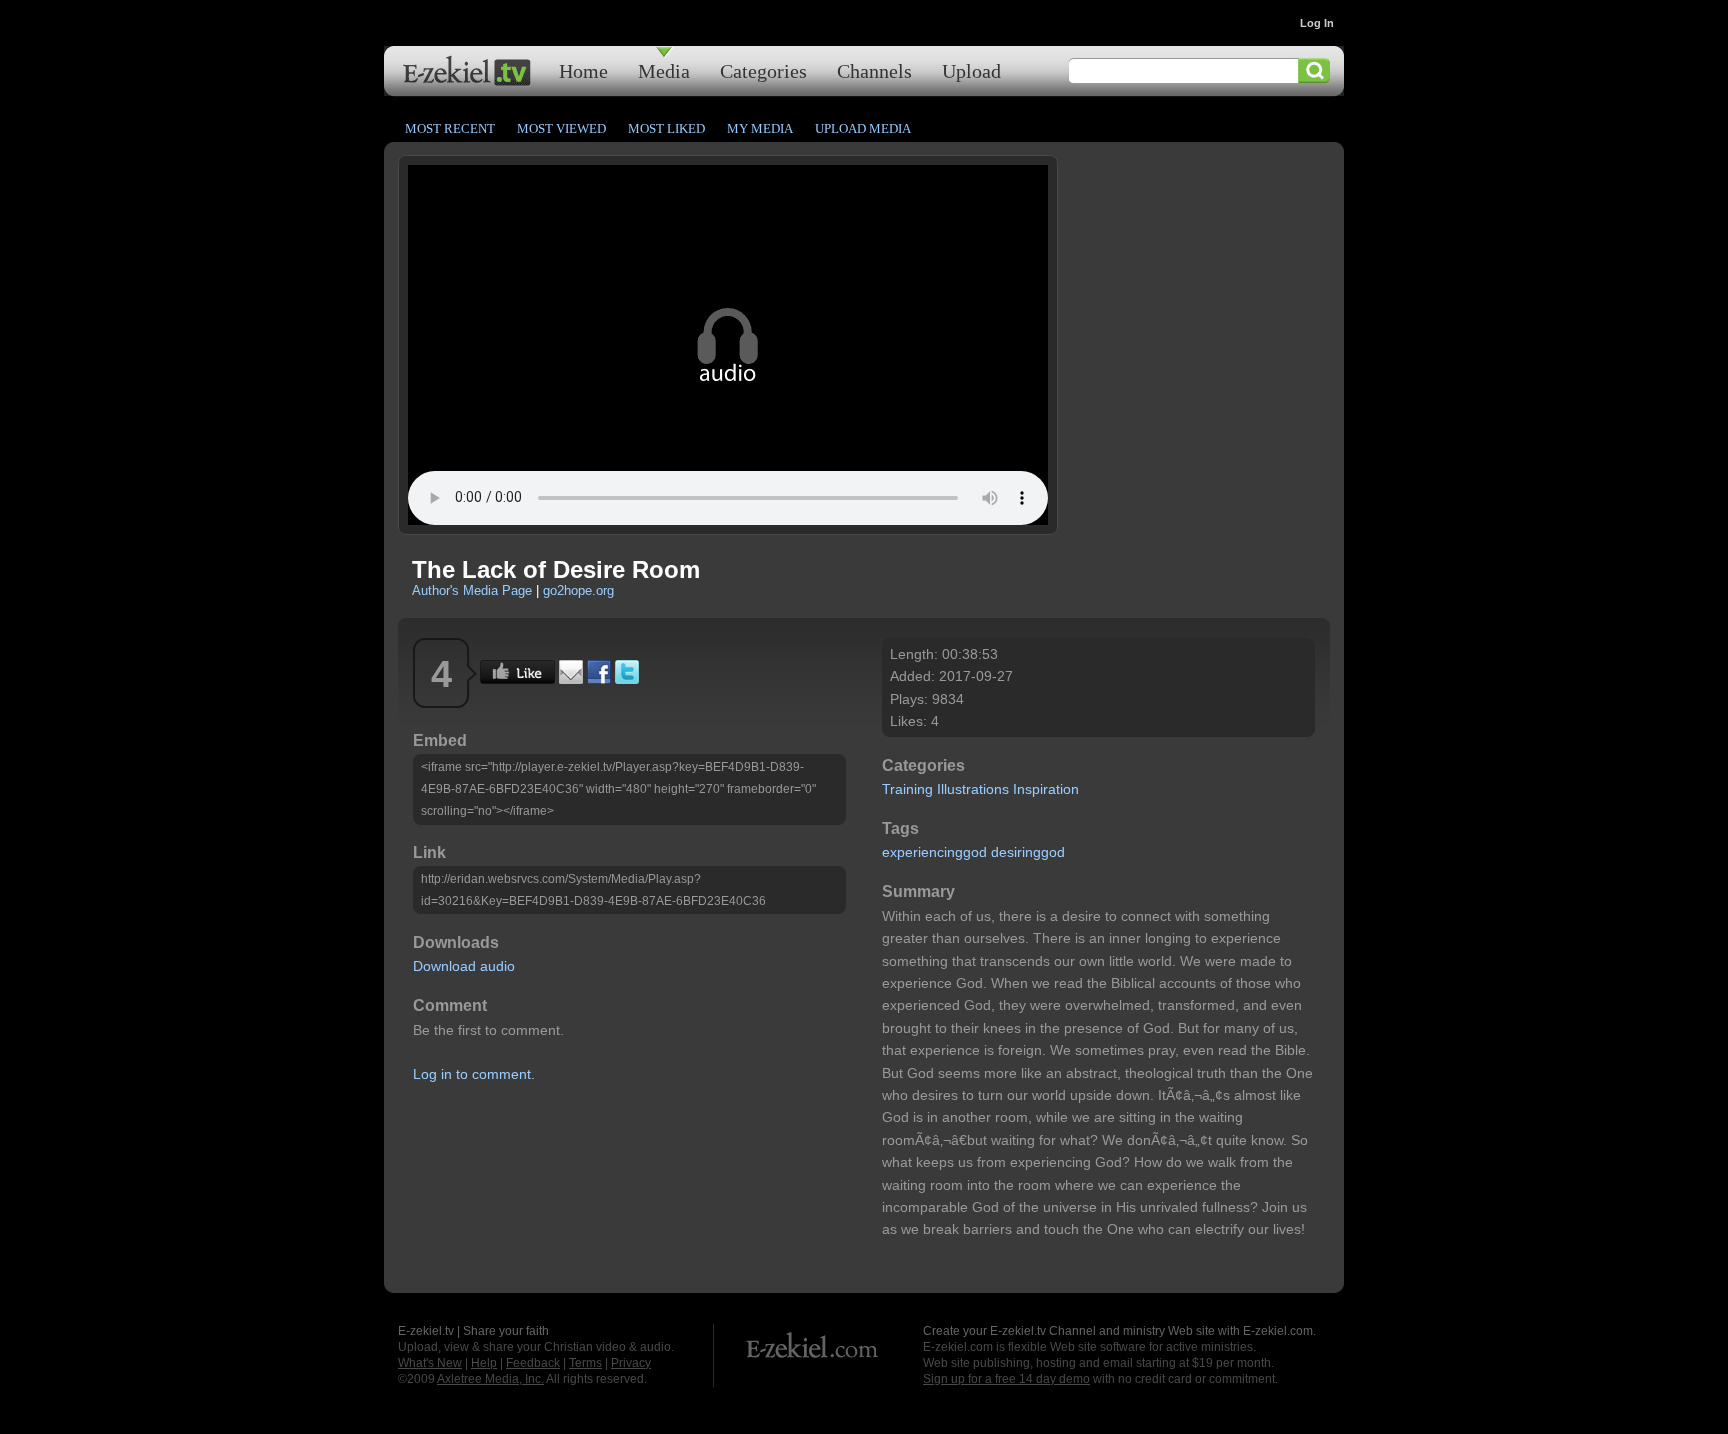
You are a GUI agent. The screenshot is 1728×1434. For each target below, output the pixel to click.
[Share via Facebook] (599, 679)
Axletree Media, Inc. (490, 1379)
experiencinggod (934, 852)
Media (664, 70)
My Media (760, 128)
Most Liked (666, 128)
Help (484, 1363)
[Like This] (517, 679)
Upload (971, 70)
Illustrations (973, 789)
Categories (763, 70)
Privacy (631, 1363)
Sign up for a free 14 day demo (1006, 1379)
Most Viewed (561, 128)
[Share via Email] (571, 679)
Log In (1317, 23)
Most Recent (450, 128)
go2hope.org (578, 590)
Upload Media (863, 128)
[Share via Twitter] (627, 679)
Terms (585, 1363)
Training (907, 789)
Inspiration (1046, 789)
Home (583, 70)
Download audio (464, 966)
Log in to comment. (474, 1074)
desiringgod (1028, 852)
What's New (430, 1363)
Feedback (533, 1363)
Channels (874, 70)
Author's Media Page (472, 590)
